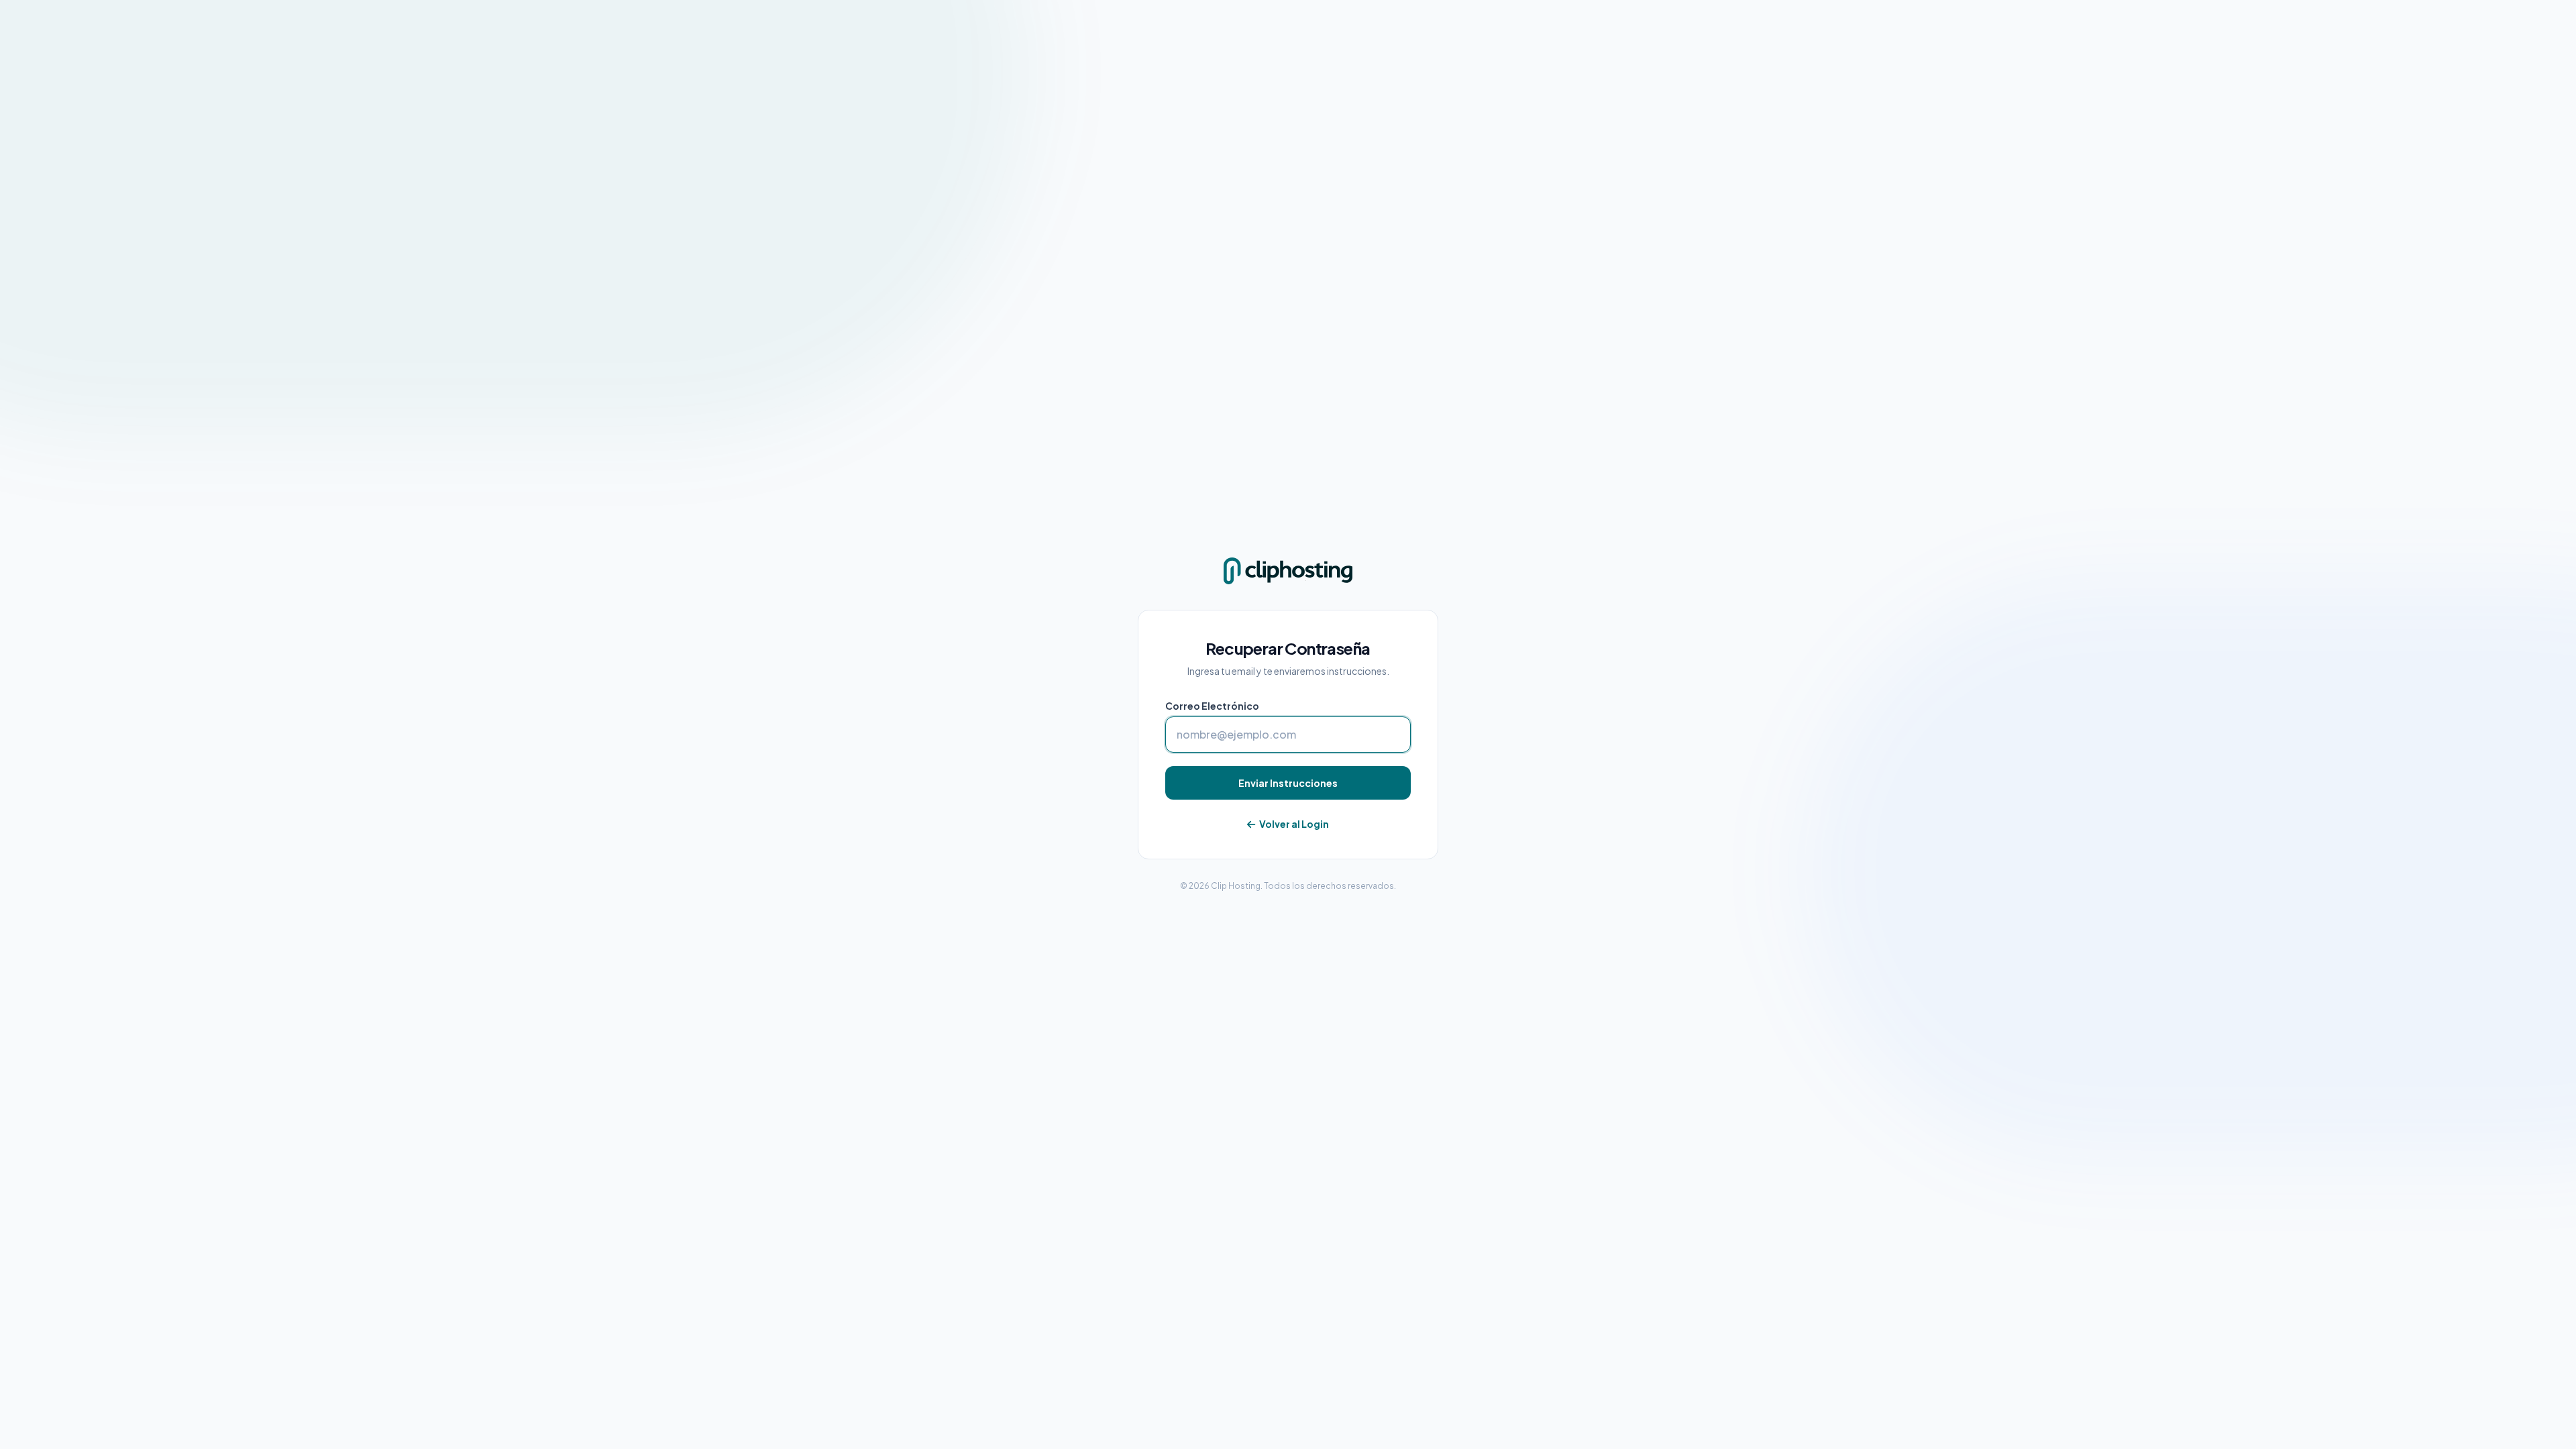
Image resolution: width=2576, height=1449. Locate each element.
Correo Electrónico (1212, 706)
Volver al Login (1293, 824)
